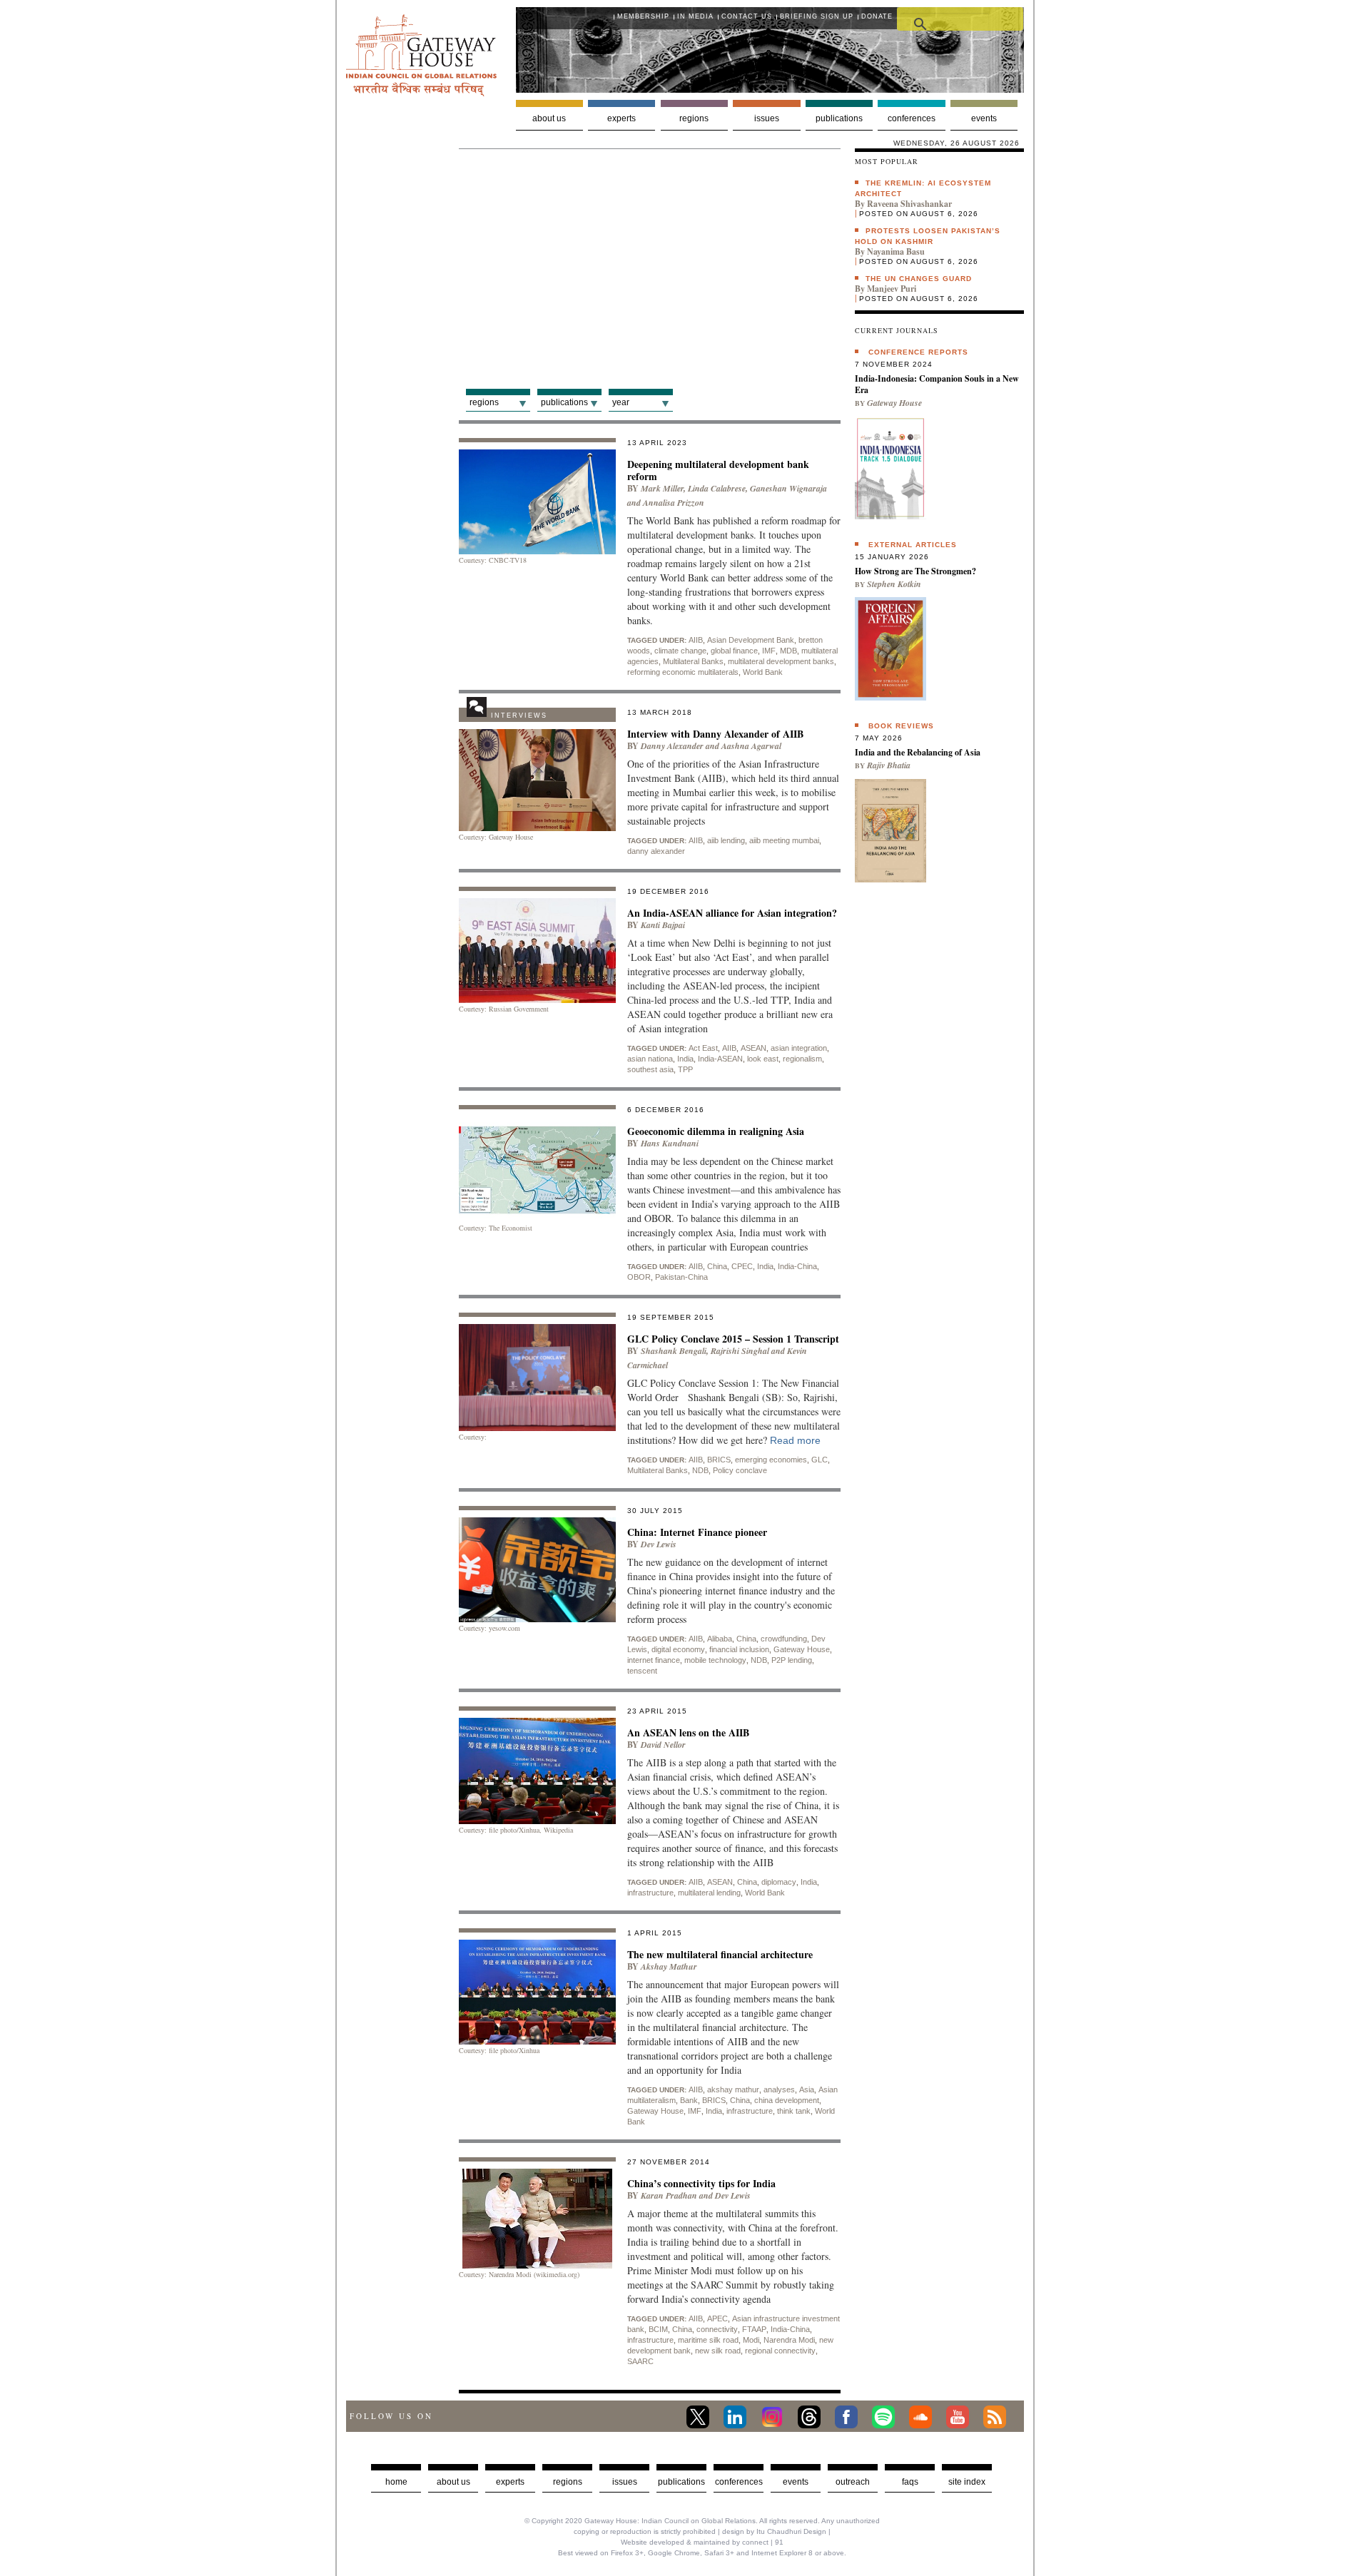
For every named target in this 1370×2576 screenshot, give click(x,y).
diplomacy (779, 1882)
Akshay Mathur (669, 1966)
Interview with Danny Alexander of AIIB (715, 734)
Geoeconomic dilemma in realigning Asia (716, 1131)
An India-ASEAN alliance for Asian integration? (732, 913)
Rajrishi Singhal (740, 1351)
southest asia (650, 1069)
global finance (734, 651)
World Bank (763, 672)
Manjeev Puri (892, 289)
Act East (703, 1048)
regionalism (802, 1059)
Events (984, 118)
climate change (680, 651)
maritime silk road (708, 2340)
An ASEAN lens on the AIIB (688, 1732)
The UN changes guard (919, 279)
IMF (769, 651)
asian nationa (650, 1059)
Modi (751, 2340)
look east (763, 1059)
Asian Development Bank (751, 640)
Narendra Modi (789, 2340)
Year (621, 402)
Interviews (519, 716)
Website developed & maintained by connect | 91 (702, 2542)
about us (453, 2482)
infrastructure (650, 1893)
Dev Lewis (659, 1544)
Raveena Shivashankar (909, 204)
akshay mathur (733, 2089)
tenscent (642, 1671)
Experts (621, 118)
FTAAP (754, 2329)
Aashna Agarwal (751, 746)
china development (787, 2100)
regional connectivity (780, 2351)
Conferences (912, 118)
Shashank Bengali (674, 1351)
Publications (839, 118)
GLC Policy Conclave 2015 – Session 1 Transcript (733, 1339)
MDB (788, 651)
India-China (797, 1266)
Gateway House (802, 1649)
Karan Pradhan (669, 2195)
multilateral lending (709, 1893)
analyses (779, 2089)
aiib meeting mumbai (784, 840)
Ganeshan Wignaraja (788, 488)
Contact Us (747, 16)
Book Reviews (901, 726)
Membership (643, 16)
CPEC (742, 1266)
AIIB (696, 640)
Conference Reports (918, 352)
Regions (694, 118)
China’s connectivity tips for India (701, 2183)
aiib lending (726, 840)
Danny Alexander (672, 746)
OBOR (639, 1277)
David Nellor (663, 1745)
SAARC (640, 2361)
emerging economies (771, 1460)
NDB (700, 1470)
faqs (910, 2482)
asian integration (799, 1048)
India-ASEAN (720, 1059)
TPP (685, 1069)
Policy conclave (740, 1470)
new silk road (718, 2351)
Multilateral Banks (693, 661)
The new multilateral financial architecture (720, 1954)
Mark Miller (662, 488)
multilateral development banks (781, 661)
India (685, 1059)
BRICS (719, 1460)
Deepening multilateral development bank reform (718, 470)
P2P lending (792, 1660)
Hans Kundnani (670, 1143)
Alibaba (720, 1639)
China (717, 1266)
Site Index (967, 2482)
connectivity (717, 2329)
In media (695, 16)
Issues (767, 118)
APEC (717, 2318)
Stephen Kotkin (894, 584)
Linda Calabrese (717, 488)
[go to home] (421, 92)
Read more (795, 1440)
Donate (877, 16)
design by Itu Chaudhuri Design (774, 2531)
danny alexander (656, 851)
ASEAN (753, 1048)
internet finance (654, 1660)
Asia (807, 2089)
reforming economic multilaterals (683, 672)
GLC (820, 1460)
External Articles (913, 545)
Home (396, 2482)
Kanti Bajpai (663, 925)
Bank (689, 2100)
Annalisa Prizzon (674, 503)
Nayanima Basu (896, 251)
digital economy (678, 1649)
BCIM (658, 2329)
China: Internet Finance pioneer (697, 1532)
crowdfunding (784, 1639)
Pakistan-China (681, 1277)
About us (549, 118)
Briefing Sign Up (817, 16)
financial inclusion (739, 1649)
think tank (794, 2111)
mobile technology (715, 1660)
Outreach (853, 2482)
